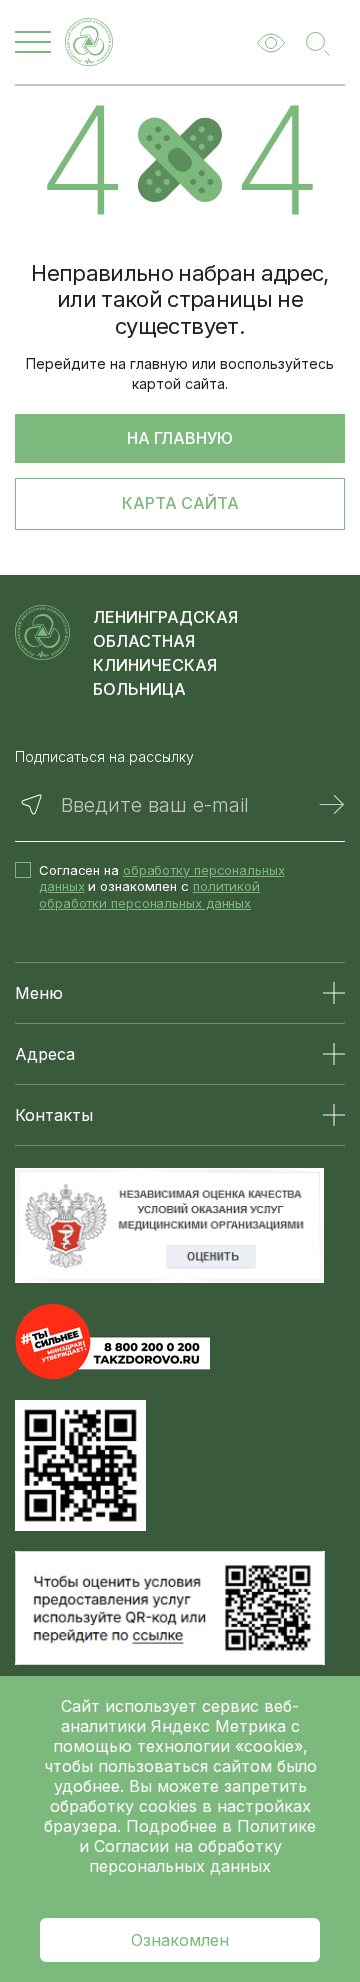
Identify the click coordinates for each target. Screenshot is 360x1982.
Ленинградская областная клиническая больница (165, 653)
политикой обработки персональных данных (149, 894)
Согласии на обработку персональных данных (185, 1856)
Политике (276, 1826)
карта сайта (180, 503)
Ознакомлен (180, 1940)
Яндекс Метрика (221, 1726)
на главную (180, 438)
